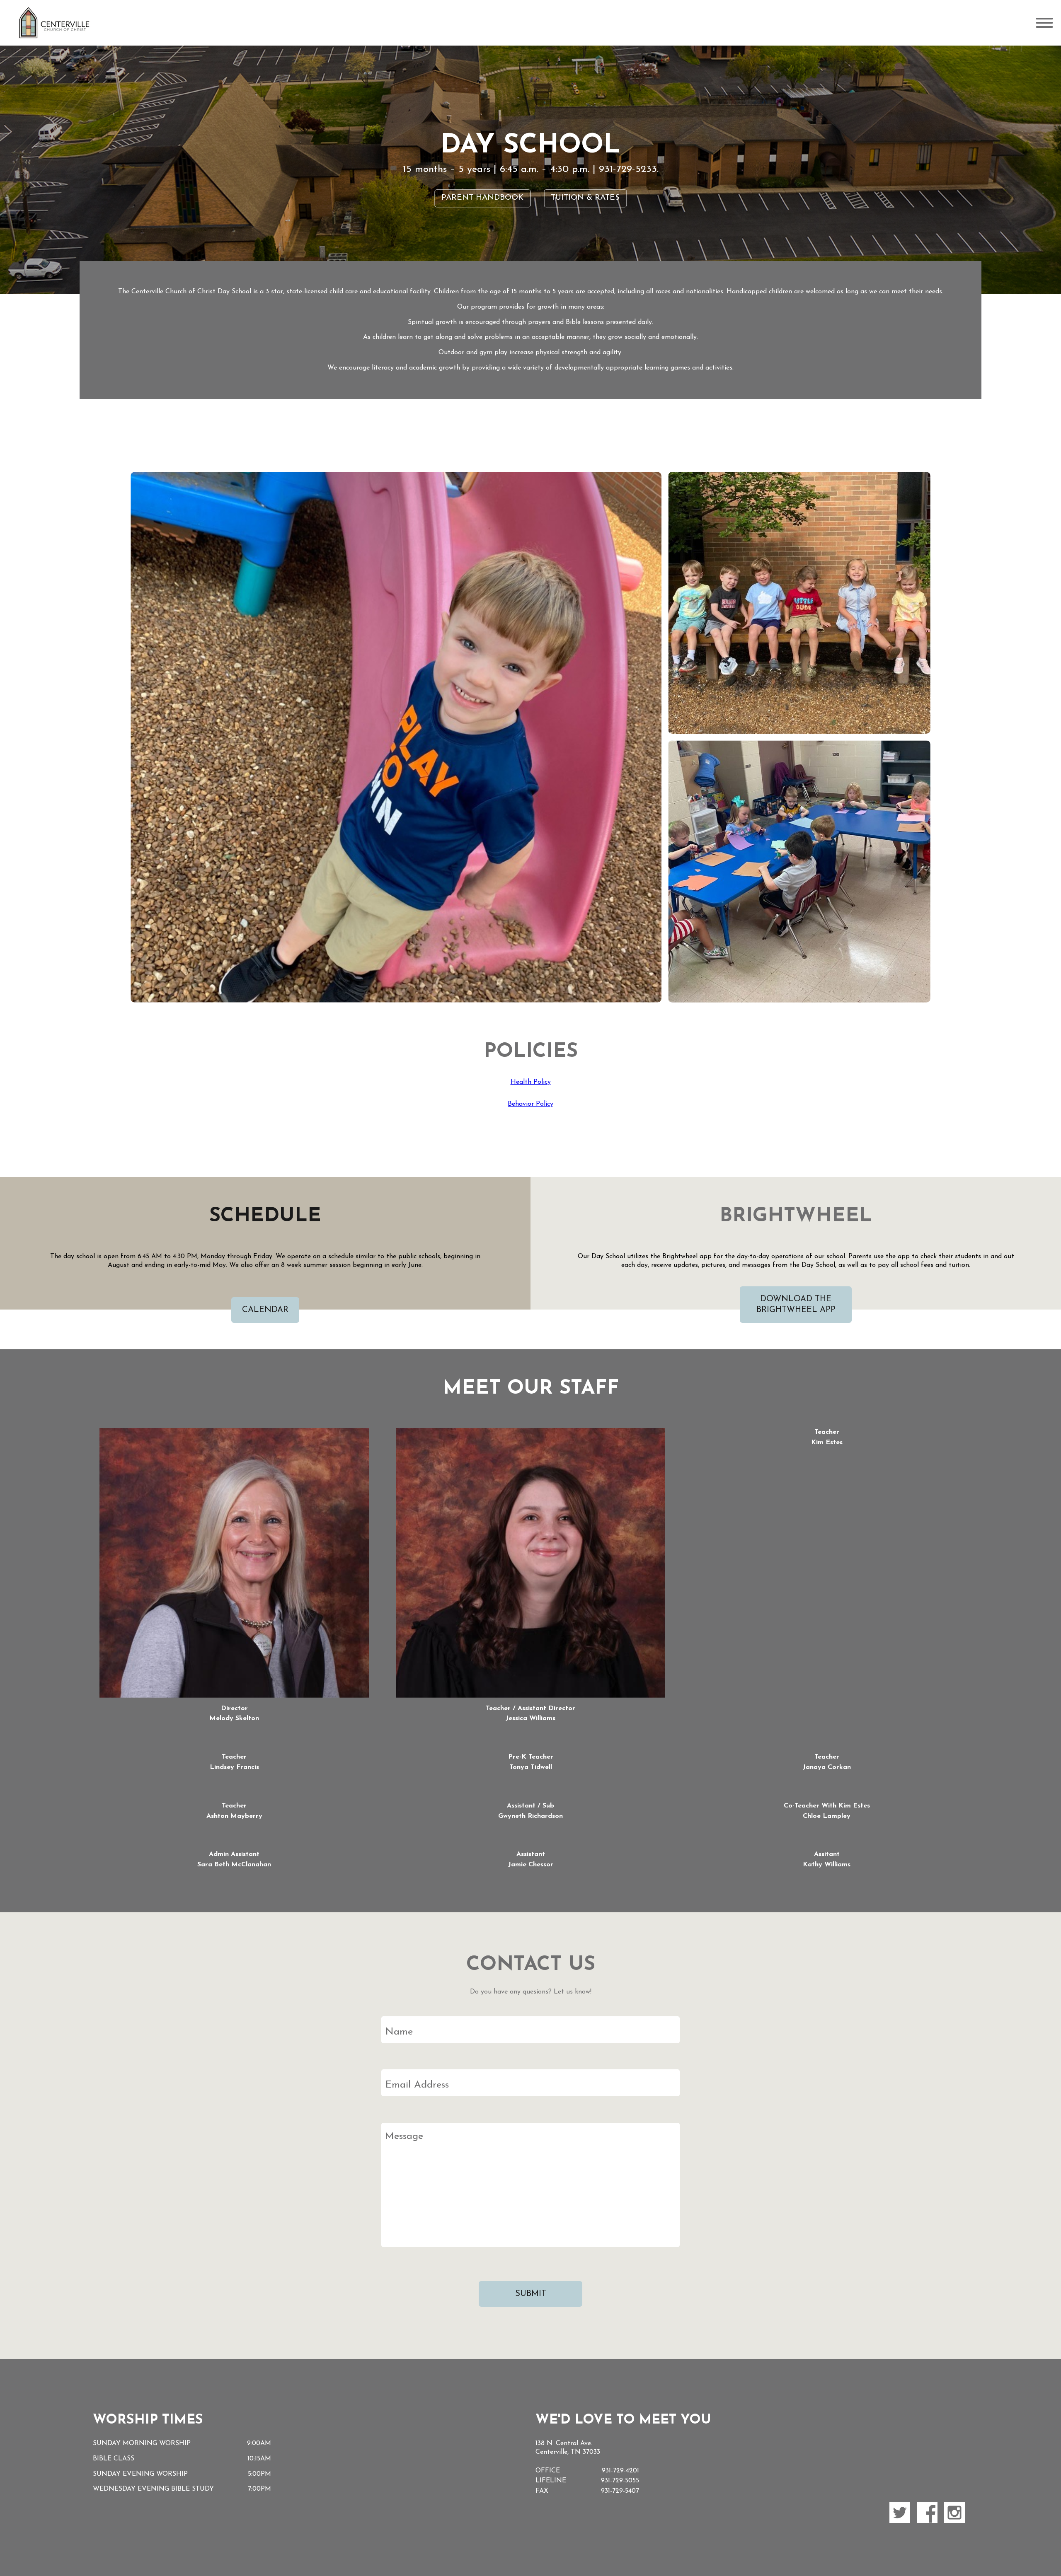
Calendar (265, 1310)
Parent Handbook (482, 198)
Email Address (417, 2085)
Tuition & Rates (585, 198)
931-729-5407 (620, 2491)
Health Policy (531, 1082)
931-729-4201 (620, 2471)
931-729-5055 (620, 2481)
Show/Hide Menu (1044, 23)
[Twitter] (900, 2513)
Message (404, 2137)
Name (399, 2032)
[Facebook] (927, 2513)
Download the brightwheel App (796, 1305)
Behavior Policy (530, 1104)
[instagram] (954, 2513)
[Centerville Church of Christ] (54, 23)
